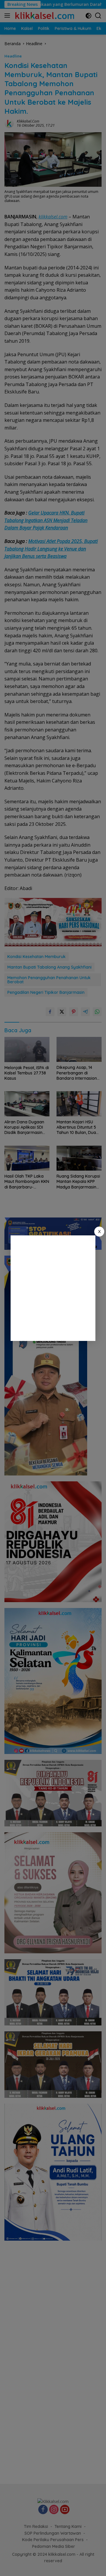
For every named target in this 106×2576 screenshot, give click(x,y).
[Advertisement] (53, 1288)
